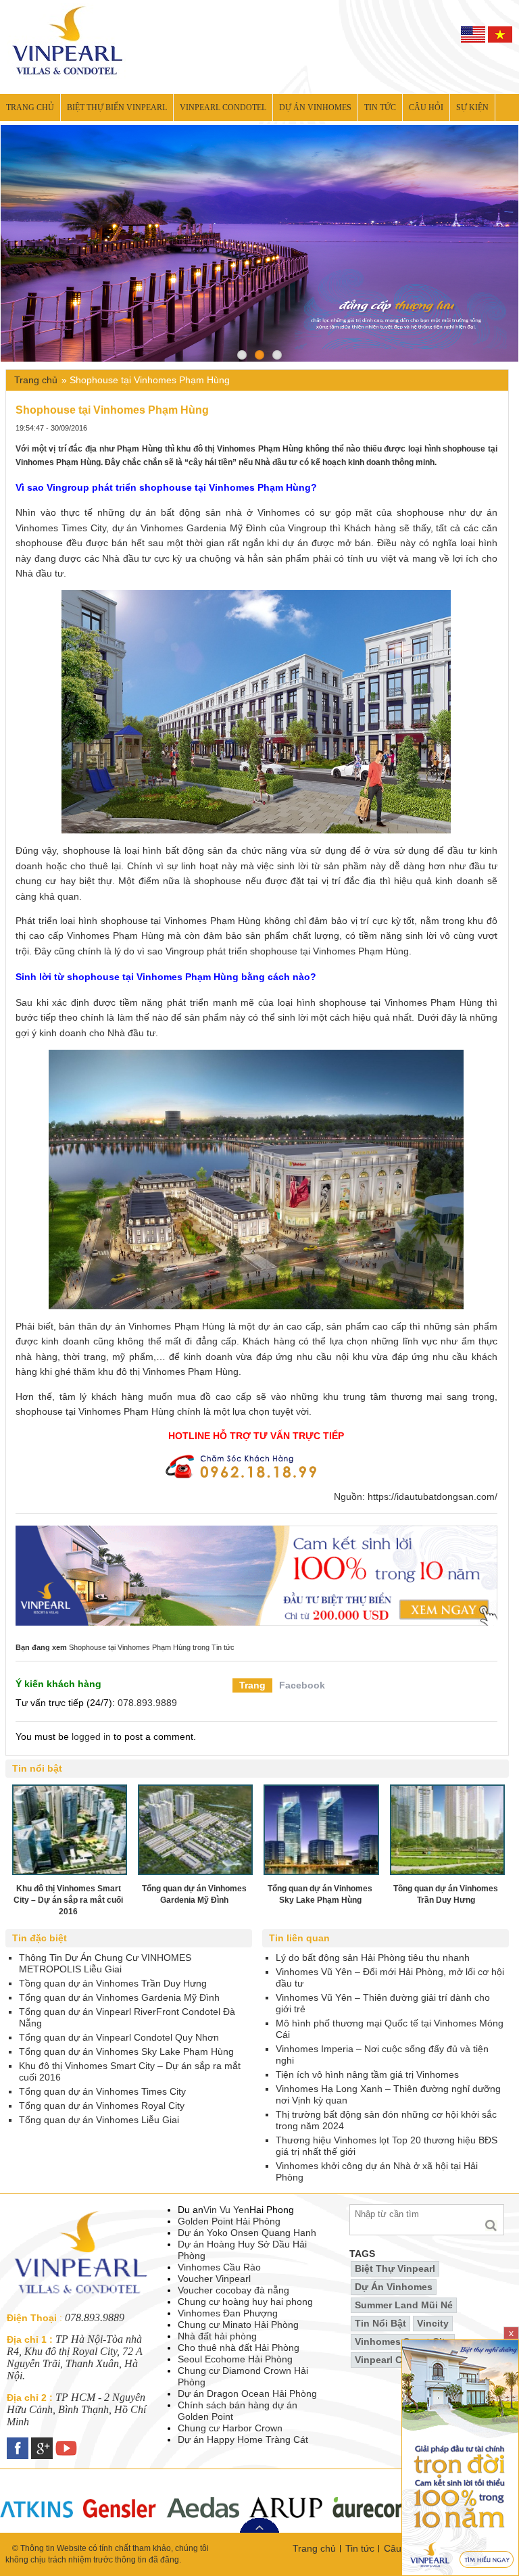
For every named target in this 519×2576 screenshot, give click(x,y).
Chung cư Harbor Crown (230, 2428)
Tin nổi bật (380, 2323)
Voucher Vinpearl (214, 2279)
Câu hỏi (426, 107)
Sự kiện (472, 107)
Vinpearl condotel (223, 107)
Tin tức (380, 107)
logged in (91, 1736)
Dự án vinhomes (315, 107)
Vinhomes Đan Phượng (228, 2313)
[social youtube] (68, 2443)
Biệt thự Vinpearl (395, 2268)
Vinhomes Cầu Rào (219, 2267)
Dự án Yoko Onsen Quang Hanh (247, 2233)
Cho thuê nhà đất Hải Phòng (239, 2348)
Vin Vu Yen (226, 2210)
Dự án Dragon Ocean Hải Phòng (247, 2393)
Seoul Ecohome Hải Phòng (235, 2359)
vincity (433, 2323)
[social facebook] (19, 2443)
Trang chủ (30, 107)
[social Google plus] (43, 2443)
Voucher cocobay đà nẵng (233, 2290)
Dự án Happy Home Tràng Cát (243, 2439)
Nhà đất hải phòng (217, 2336)
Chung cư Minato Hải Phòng (238, 2325)
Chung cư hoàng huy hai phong (245, 2302)
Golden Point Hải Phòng (229, 2221)
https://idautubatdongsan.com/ (432, 1497)
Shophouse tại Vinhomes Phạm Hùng (130, 1647)
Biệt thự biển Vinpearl (117, 107)
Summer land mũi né (404, 2305)
